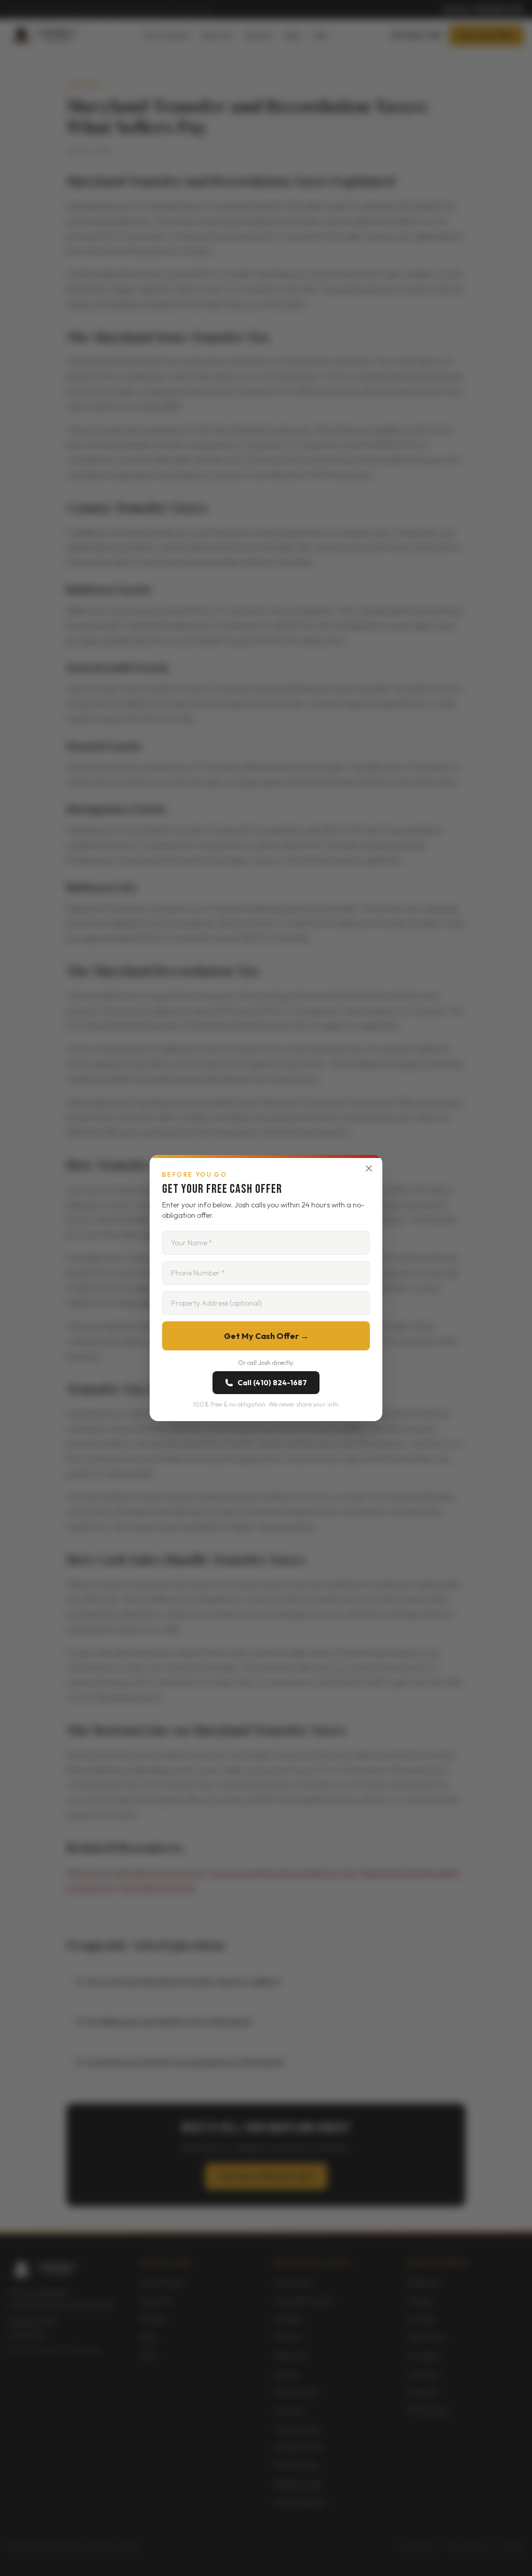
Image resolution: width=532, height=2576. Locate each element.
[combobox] (266, 1303)
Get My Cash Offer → (266, 1336)
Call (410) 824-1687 (272, 1383)
